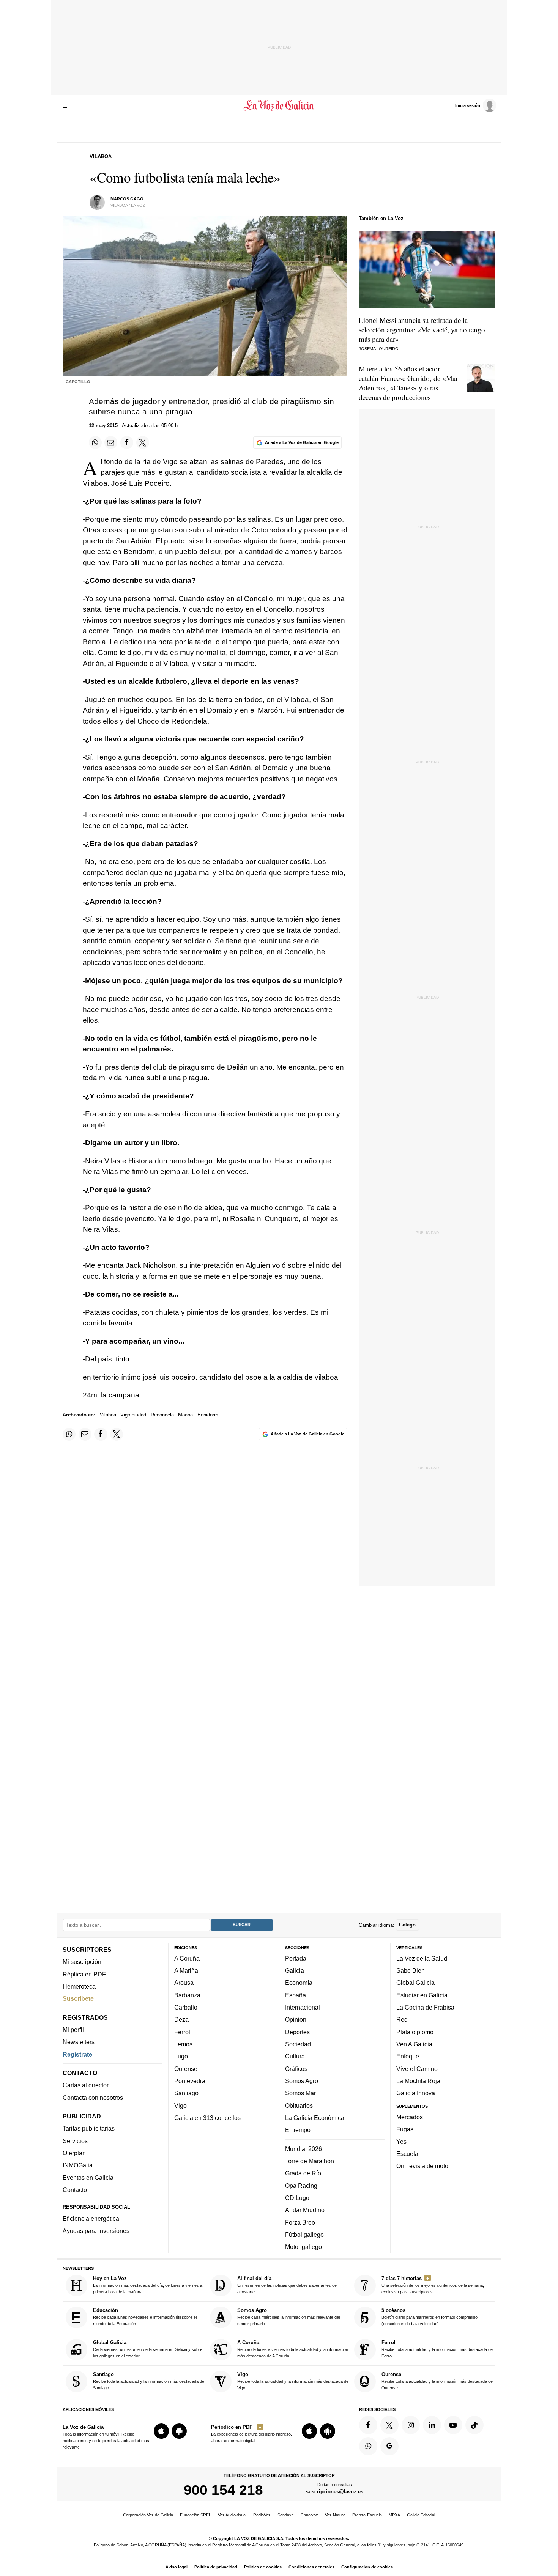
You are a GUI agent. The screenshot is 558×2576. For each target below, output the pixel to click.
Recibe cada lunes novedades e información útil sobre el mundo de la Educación (145, 2317)
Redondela (162, 1415)
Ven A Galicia (414, 2044)
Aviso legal (177, 2567)
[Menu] (68, 105)
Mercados (410, 2117)
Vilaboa (108, 1415)
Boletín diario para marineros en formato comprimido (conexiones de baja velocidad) (430, 2317)
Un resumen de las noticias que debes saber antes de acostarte (287, 2285)
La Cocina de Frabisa (425, 2007)
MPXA (394, 2515)
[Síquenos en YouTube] (453, 2425)
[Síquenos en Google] (389, 2446)
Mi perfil (73, 2030)
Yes (401, 2141)
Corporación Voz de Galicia (148, 2515)
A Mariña (186, 1970)
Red (402, 2019)
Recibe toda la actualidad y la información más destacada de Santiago (149, 2381)
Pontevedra (190, 2081)
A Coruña (187, 1958)
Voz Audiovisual (232, 2515)
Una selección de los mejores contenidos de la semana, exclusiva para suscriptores (433, 2285)
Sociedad (298, 2044)
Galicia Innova (416, 2093)
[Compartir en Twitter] (143, 442)
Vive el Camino (417, 2068)
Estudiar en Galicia (422, 1995)
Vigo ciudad (133, 1415)
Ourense (186, 2068)
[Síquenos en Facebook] (368, 2425)
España (296, 1995)
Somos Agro (302, 2081)
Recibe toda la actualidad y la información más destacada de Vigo (293, 2381)
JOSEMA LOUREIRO (379, 349)
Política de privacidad (216, 2567)
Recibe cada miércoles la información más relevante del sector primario (288, 2317)
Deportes (297, 2032)
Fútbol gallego (304, 2235)
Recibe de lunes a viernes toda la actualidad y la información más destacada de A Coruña (293, 2349)
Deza (181, 2019)
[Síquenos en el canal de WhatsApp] (368, 2446)
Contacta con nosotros (93, 2097)
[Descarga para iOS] (161, 2431)
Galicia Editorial (421, 2515)
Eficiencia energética (91, 2219)
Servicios (75, 2141)
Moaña (185, 1415)
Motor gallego (303, 2247)
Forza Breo (300, 2222)
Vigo (180, 2105)
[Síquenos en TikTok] (474, 2425)
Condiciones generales (311, 2567)
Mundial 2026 (303, 2148)
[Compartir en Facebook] (127, 442)
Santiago (186, 2093)
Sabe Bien (411, 1970)
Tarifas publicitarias (89, 2128)
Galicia (295, 1970)
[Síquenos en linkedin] (432, 2425)
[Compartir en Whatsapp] (95, 442)
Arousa (184, 1983)
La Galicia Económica (315, 2118)
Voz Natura (335, 2515)
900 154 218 (223, 2490)
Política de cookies (263, 2567)
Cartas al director (86, 2085)
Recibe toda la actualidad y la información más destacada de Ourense (437, 2381)
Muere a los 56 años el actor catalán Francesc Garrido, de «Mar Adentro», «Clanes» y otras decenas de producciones (408, 383)
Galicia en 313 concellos (207, 2118)
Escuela (407, 2154)
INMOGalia (78, 2165)
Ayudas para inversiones (96, 2231)
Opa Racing (301, 2185)
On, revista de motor (423, 2166)
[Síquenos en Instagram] (411, 2425)
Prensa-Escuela (367, 2515)
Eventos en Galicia (88, 2177)
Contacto (75, 2190)
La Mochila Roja (418, 2081)
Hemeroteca (79, 1986)
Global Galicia (415, 1983)
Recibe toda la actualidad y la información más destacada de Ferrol (437, 2349)
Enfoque (408, 2056)
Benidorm (208, 1415)
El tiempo (298, 2130)
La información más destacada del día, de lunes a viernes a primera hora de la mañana (148, 2285)
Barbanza (187, 1995)
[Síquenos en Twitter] (389, 2425)
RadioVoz (262, 2515)
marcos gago (127, 199)
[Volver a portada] (279, 105)
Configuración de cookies (367, 2567)
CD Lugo (297, 2198)
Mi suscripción (82, 1962)
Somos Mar (300, 2093)
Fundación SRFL (195, 2515)
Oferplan (74, 2153)
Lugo (181, 2056)
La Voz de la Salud (422, 1958)
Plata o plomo (415, 2032)
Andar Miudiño (305, 2210)
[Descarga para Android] (179, 2431)
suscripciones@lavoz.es (335, 2492)
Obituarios (299, 2105)
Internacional (303, 2007)
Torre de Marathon (310, 2161)
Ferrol (182, 2032)
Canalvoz (309, 2515)
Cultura (295, 2056)
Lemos (183, 2044)
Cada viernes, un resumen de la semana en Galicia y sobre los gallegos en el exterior (148, 2349)
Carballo (186, 2007)
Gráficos (296, 2068)
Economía (299, 1983)
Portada (296, 1958)
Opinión (296, 2019)
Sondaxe (286, 2515)
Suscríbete (78, 1998)
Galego (407, 1925)
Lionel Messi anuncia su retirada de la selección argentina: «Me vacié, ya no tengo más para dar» (422, 330)
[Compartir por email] (111, 442)
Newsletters (79, 2042)
